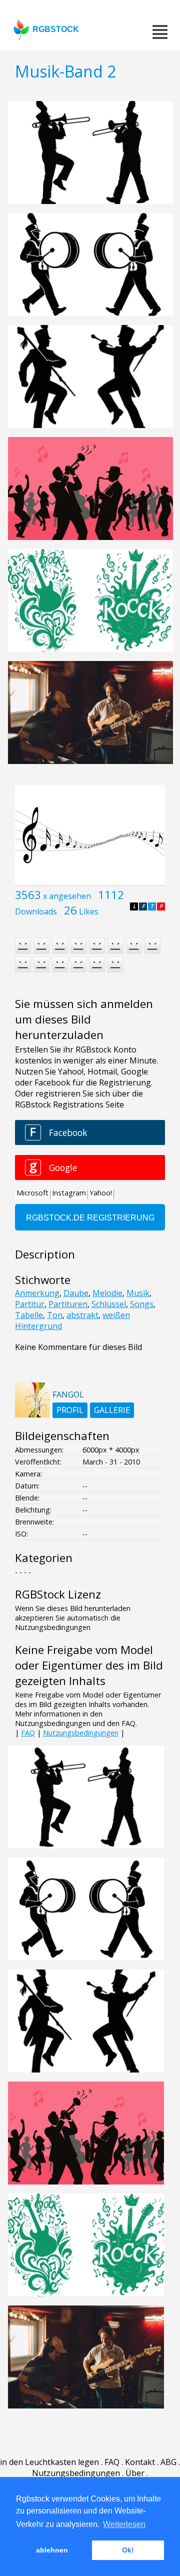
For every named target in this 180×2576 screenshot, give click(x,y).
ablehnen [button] (52, 2550)
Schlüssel (109, 1304)
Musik (138, 1293)
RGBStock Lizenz (58, 1594)
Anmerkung (37, 1293)
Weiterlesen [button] (124, 2524)
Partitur (30, 1304)
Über (135, 2473)
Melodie (107, 1293)
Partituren (68, 1304)
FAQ (28, 1733)
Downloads (36, 911)
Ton (55, 1315)
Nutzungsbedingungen (81, 1733)
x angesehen (67, 896)
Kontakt (140, 2462)
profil (70, 1410)
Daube (76, 1293)
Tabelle (29, 1315)
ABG (168, 2462)
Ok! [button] (128, 2550)
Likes (89, 911)
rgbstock (56, 29)
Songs (142, 1304)
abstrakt (82, 1315)
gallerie (112, 1410)
